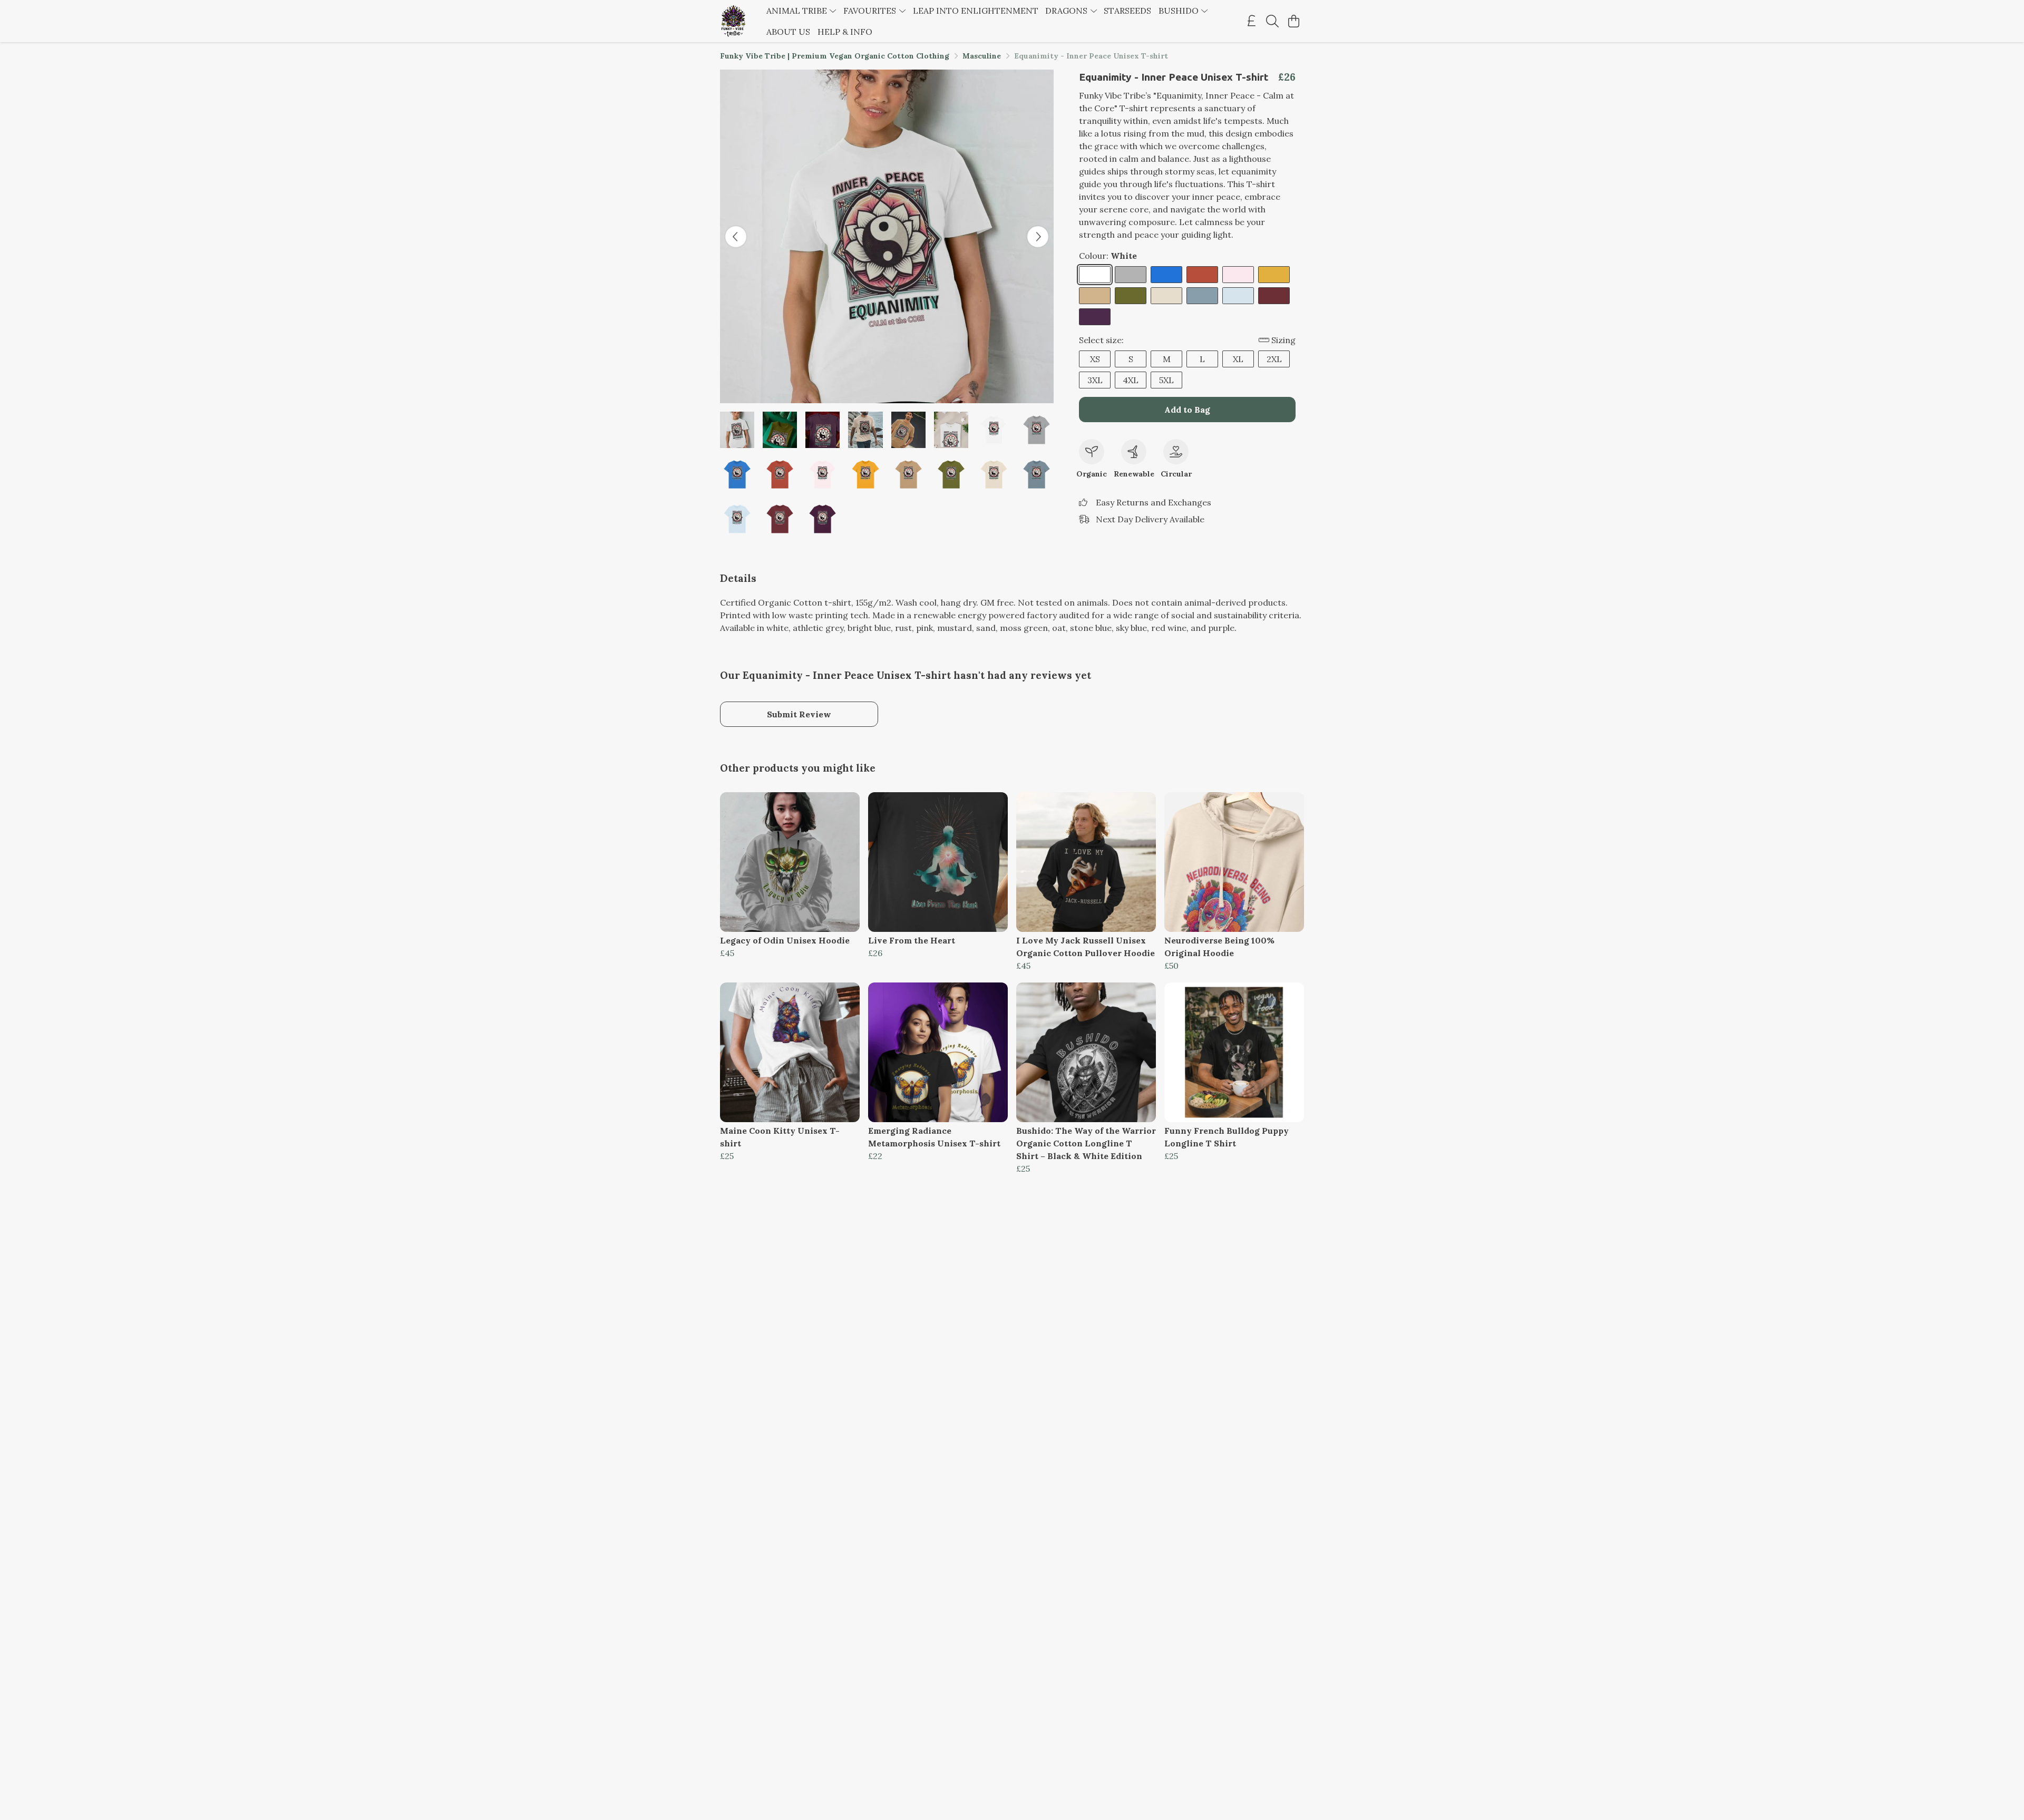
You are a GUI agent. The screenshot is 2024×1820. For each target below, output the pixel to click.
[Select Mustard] (1274, 275)
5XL (1166, 380)
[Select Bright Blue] (1166, 275)
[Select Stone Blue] (1202, 296)
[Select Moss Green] (1131, 296)
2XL (1274, 359)
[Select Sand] (1095, 296)
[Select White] (1095, 275)
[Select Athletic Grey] (1131, 275)
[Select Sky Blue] (1238, 296)
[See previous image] (736, 237)
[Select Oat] (1166, 296)
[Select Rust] (1202, 275)
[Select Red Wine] (1274, 296)
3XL (1095, 380)
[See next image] (1038, 237)
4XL (1131, 380)
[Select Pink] (1238, 275)
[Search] (1272, 21)
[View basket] (1293, 21)
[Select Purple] (1095, 317)
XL (1238, 359)
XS (1095, 359)
